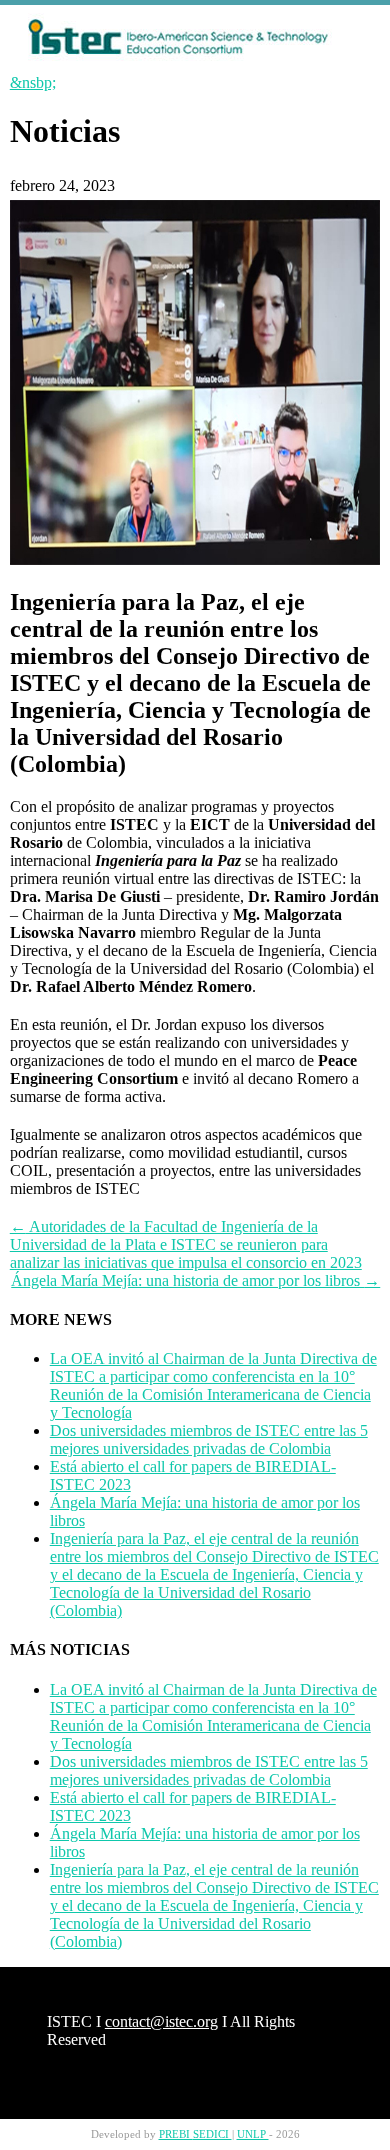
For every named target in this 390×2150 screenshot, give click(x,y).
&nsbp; (33, 82)
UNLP (253, 2134)
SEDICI (212, 2134)
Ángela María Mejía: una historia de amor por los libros (195, 1280)
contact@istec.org (161, 2021)
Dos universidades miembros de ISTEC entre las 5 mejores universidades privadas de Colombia (209, 1439)
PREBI (176, 2134)
